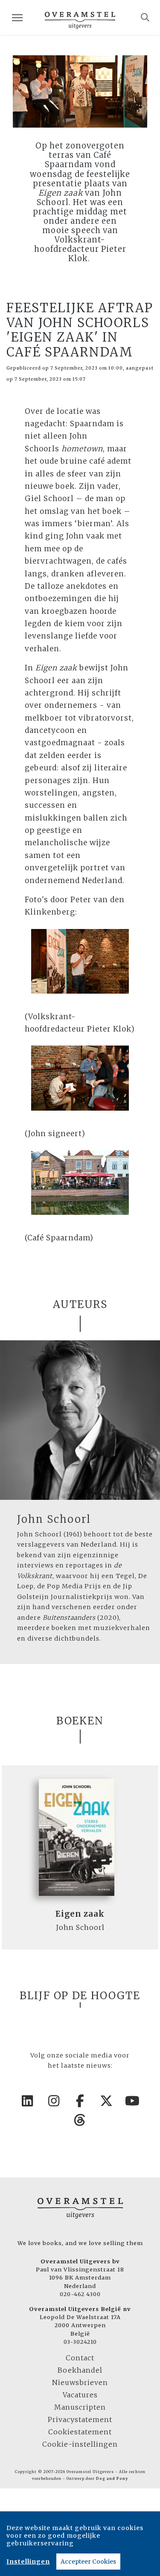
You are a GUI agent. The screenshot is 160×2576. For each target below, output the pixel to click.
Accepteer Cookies (88, 2562)
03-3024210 (80, 2342)
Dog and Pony (112, 2479)
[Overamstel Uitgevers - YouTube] (133, 2101)
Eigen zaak (80, 1914)
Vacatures (80, 2395)
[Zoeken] (145, 17)
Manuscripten (80, 2407)
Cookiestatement (80, 2432)
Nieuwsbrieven (80, 2382)
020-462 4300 (80, 2294)
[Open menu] (17, 18)
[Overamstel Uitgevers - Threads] (80, 2120)
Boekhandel (80, 2370)
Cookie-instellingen (80, 2444)
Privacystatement (80, 2419)
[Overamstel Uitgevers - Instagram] (54, 2101)
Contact (80, 2358)
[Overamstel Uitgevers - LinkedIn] (28, 2101)
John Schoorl (54, 1519)
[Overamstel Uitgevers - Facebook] (80, 2101)
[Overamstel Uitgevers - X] (106, 2101)
